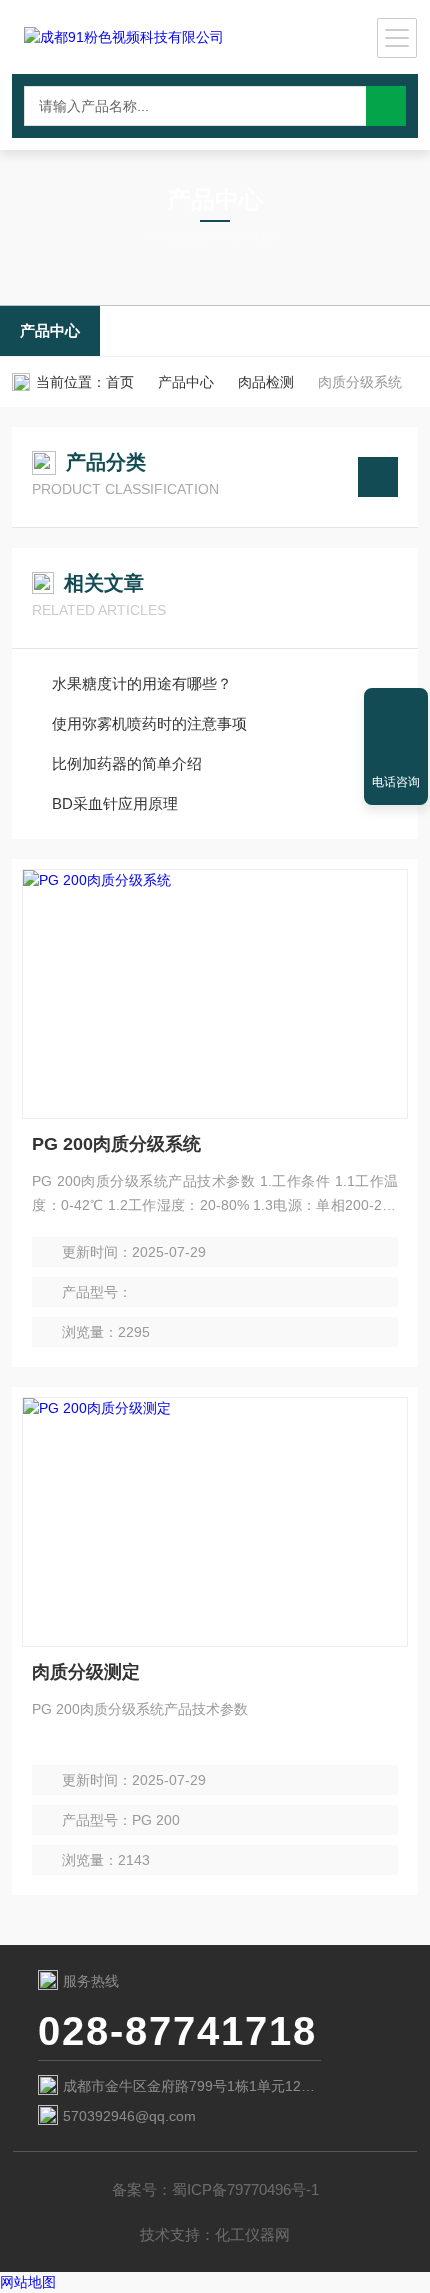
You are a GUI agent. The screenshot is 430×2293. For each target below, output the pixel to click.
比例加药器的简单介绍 (127, 763)
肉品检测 (266, 382)
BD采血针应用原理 (115, 803)
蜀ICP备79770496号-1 (245, 2189)
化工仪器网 (252, 2234)
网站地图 (28, 2282)
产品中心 (50, 330)
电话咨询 (396, 782)
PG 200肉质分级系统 (116, 1144)
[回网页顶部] (396, 710)
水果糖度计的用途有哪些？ (142, 683)
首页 (120, 382)
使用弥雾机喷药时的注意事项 (149, 723)
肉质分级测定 (86, 1672)
